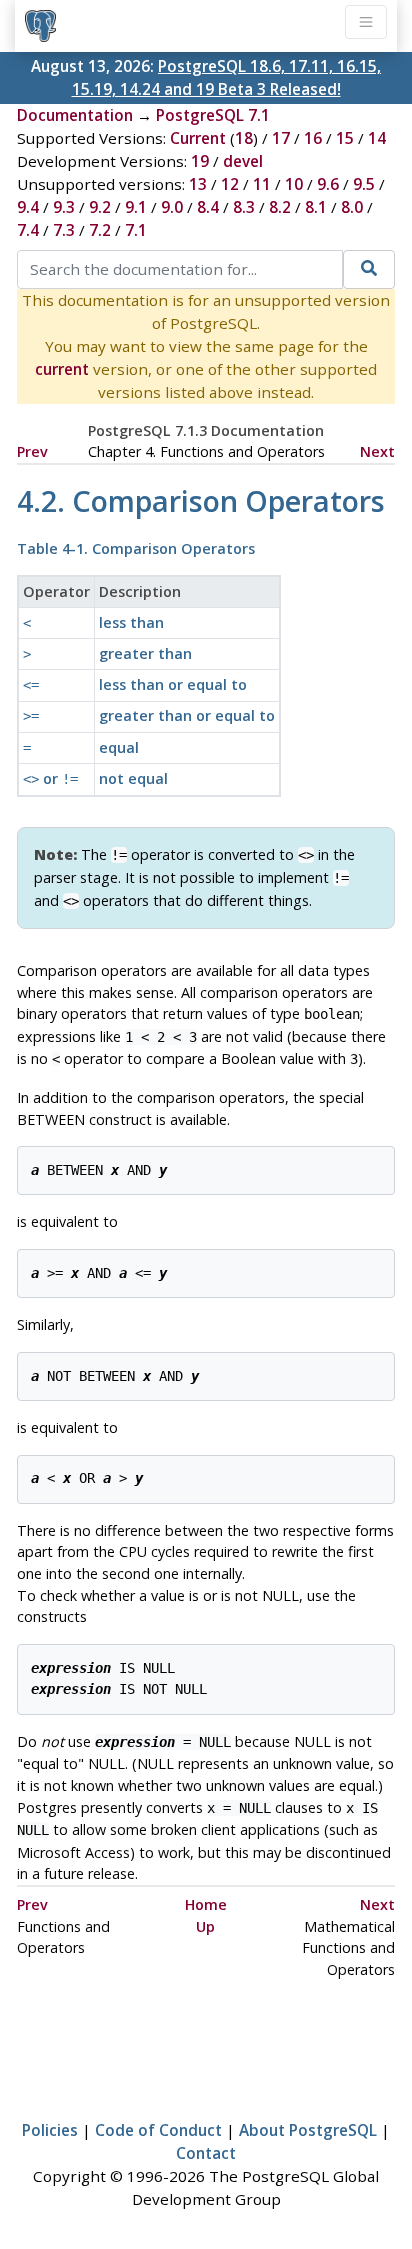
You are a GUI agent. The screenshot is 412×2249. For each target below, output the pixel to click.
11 (262, 184)
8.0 (352, 207)
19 (200, 161)
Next (377, 451)
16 (313, 138)
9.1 (136, 207)
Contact (206, 2153)
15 (345, 138)
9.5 (364, 184)
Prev (32, 451)
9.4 (28, 207)
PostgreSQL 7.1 (213, 115)
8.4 (208, 207)
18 (244, 138)
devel (243, 161)
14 (377, 138)
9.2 (100, 207)
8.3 (244, 207)
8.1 (316, 207)
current (62, 369)
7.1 (136, 230)
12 (230, 184)
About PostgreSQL (308, 2130)
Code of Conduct (158, 2130)
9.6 (328, 184)
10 (294, 184)
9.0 (172, 207)
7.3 (64, 230)
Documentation (75, 115)
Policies (50, 2130)
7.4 (28, 230)
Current (198, 138)
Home (206, 1904)
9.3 (64, 207)
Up (205, 1926)
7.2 (100, 230)
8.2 (280, 207)
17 (281, 138)
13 (198, 184)
